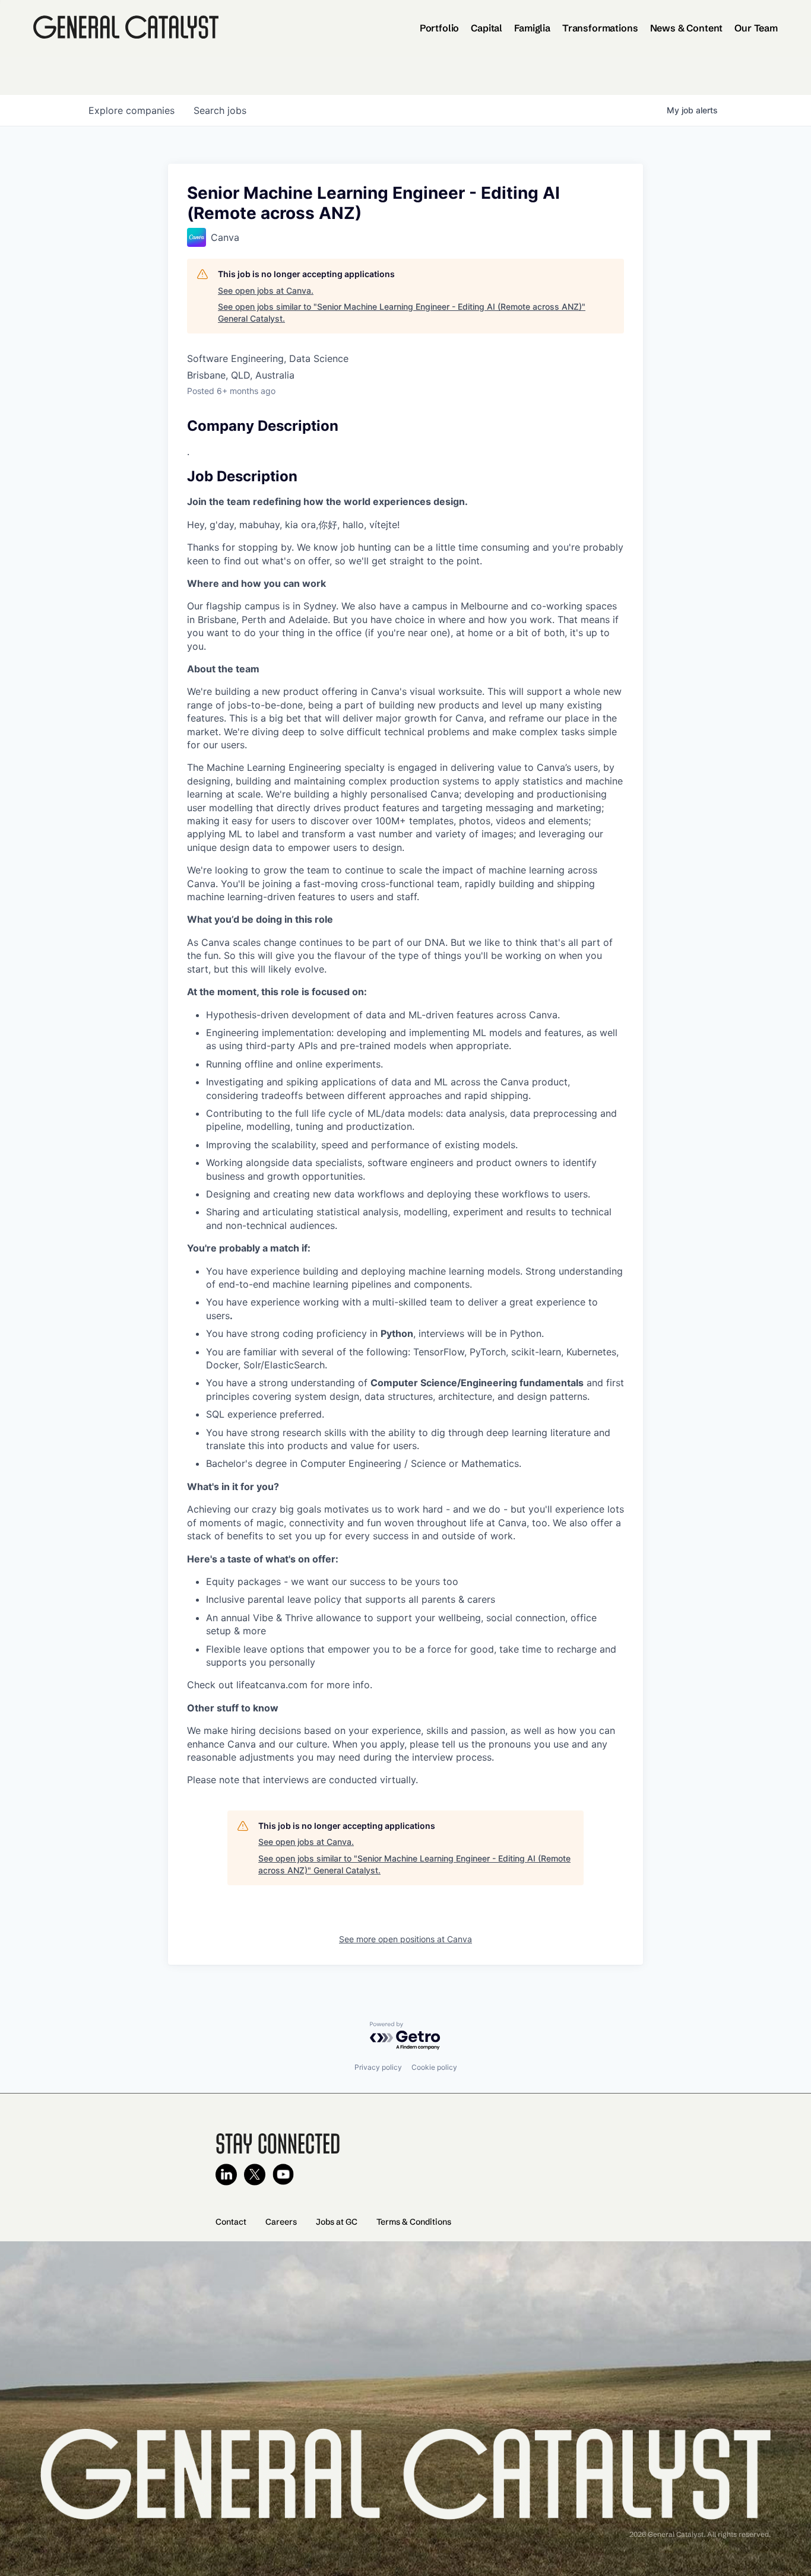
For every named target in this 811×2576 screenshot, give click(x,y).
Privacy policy (378, 2067)
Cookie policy (434, 2067)
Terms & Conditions (414, 2222)
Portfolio (440, 28)
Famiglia (532, 28)
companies (132, 110)
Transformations (600, 28)
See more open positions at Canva (405, 1939)
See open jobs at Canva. (266, 290)
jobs (220, 110)
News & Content (687, 28)
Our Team (756, 28)
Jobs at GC (337, 2222)
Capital (487, 28)
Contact (231, 2222)
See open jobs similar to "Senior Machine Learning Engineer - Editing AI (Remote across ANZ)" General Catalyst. (402, 312)
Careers (281, 2222)
